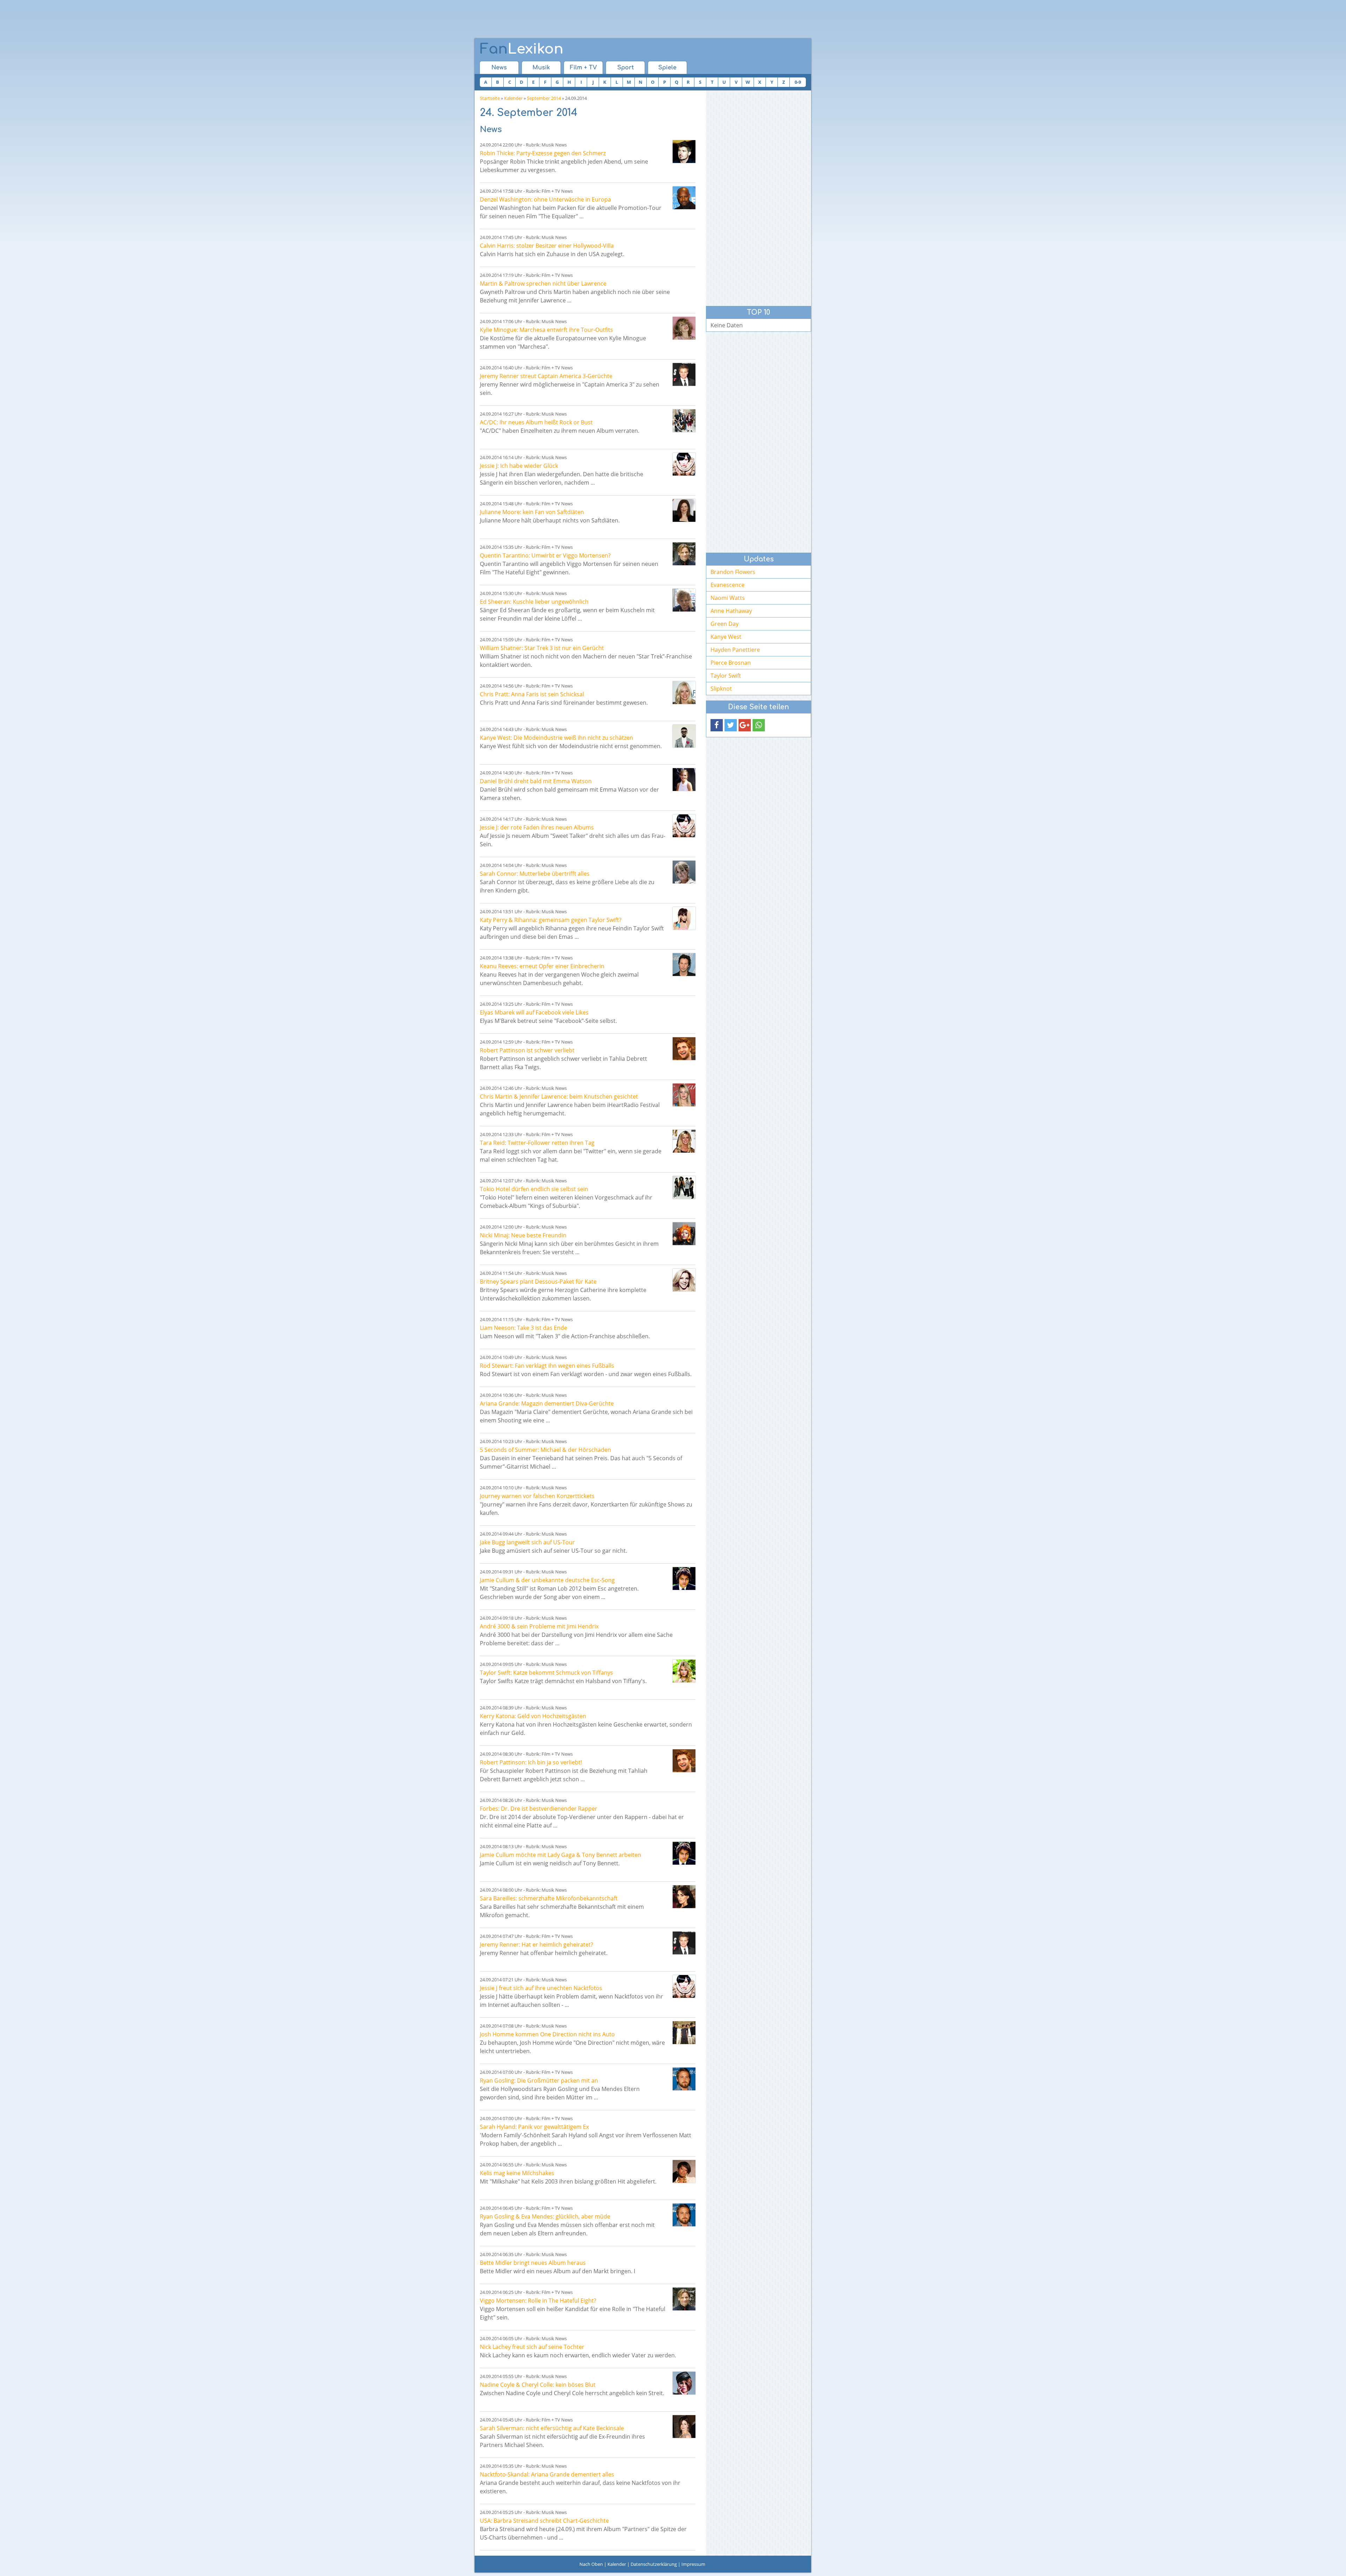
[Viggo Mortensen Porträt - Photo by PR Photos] (684, 554)
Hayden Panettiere (735, 650)
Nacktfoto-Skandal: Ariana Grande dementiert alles (547, 2474)
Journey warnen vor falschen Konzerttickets (537, 1496)
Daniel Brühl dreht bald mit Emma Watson (536, 781)
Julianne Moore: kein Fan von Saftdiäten (532, 512)
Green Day (725, 624)
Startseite (490, 98)
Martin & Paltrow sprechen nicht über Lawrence (543, 283)
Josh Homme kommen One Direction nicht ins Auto (547, 2034)
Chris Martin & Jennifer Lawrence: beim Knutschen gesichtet (559, 1096)
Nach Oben (591, 2564)
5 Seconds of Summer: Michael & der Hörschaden (545, 1450)
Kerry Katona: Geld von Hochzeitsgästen (533, 1716)
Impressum (693, 2564)
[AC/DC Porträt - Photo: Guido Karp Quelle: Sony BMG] (684, 421)
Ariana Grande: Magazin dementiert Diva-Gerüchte (547, 1403)
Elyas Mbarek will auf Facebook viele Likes (534, 1012)
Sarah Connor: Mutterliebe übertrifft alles (535, 874)
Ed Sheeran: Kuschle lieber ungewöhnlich (534, 602)
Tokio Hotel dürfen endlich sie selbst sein (534, 1189)
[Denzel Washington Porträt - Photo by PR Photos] (684, 198)
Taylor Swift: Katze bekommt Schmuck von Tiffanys (546, 1673)
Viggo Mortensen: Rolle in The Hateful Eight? (538, 2301)
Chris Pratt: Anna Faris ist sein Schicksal (532, 694)
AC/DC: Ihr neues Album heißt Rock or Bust (536, 422)
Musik (541, 68)
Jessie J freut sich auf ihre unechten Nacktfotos (541, 1988)
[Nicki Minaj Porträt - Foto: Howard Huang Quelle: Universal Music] (684, 1234)
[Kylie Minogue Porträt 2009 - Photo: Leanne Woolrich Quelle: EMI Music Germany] (684, 328)
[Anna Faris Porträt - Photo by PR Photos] (684, 693)
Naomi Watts (728, 598)
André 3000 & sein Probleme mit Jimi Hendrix (539, 1626)
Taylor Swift (726, 676)
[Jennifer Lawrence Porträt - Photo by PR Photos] (684, 1095)
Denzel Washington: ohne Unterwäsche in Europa (545, 199)
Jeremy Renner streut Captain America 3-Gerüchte (546, 376)
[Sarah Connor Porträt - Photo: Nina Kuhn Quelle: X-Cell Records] (684, 872)
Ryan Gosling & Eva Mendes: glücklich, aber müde (545, 2216)
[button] (717, 725)
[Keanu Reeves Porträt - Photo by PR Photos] (684, 965)
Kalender (513, 98)
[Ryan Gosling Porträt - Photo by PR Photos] (684, 2079)
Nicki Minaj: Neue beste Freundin (523, 1235)
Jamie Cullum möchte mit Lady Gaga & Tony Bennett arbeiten (560, 1855)
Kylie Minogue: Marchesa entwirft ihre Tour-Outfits (546, 330)
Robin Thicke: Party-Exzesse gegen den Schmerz (543, 153)
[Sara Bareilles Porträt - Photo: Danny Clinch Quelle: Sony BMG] (684, 1897)
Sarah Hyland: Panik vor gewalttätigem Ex (534, 2127)
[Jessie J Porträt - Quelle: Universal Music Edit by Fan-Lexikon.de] (684, 464)
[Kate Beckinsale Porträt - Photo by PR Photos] (684, 2427)
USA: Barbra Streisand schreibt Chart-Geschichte (544, 2521)
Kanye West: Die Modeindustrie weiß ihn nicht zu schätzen (556, 738)
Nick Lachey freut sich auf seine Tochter (532, 2347)
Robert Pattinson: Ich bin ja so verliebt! (531, 1762)
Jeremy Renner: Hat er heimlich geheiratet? (536, 1945)
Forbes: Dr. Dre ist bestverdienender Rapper (539, 1809)
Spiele (667, 68)
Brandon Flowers (733, 572)
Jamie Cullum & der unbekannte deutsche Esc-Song (547, 1580)
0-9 (798, 82)
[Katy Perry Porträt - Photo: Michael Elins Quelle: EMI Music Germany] (684, 918)
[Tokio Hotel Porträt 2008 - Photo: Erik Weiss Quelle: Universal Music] (684, 1187)
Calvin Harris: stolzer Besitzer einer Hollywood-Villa (547, 246)
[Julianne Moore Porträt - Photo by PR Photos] (684, 510)
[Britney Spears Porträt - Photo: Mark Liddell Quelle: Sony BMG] (684, 1280)
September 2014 (544, 98)
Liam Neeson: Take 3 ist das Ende (524, 1328)
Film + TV (583, 68)
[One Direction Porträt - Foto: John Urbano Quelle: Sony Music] (684, 2033)
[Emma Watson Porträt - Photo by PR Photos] (684, 780)
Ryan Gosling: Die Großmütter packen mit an (539, 2080)
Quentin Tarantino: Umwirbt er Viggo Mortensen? (545, 555)
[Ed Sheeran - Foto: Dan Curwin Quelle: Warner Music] (684, 600)
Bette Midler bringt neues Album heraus (533, 2263)
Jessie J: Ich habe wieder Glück (519, 466)
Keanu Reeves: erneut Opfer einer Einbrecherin (542, 966)
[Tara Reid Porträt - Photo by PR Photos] (684, 1141)
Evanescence (728, 585)
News (499, 68)
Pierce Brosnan (731, 663)
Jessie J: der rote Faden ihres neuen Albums (537, 827)
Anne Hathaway (731, 611)
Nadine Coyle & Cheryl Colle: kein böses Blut (538, 2385)
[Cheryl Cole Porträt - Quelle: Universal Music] (684, 2383)
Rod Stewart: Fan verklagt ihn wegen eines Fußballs (547, 1366)
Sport (626, 68)
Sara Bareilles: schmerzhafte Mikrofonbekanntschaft (549, 1898)
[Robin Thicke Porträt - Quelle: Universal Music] (684, 152)
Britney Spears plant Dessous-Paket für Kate (538, 1282)
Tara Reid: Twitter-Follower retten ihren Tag (537, 1143)
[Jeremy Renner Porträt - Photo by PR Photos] (684, 374)
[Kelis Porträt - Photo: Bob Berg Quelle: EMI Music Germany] (684, 2171)
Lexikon (522, 49)
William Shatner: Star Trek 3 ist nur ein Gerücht (542, 648)
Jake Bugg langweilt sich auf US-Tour (527, 1542)
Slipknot (721, 689)
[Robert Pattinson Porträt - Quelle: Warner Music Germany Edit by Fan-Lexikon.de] (684, 1049)
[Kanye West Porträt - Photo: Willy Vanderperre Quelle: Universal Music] (684, 736)
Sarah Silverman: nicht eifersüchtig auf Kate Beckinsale (552, 2428)
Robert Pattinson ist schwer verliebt (527, 1050)
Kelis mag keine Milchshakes (517, 2173)
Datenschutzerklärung (654, 2564)
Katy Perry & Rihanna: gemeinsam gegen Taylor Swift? (551, 920)
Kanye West (726, 637)
